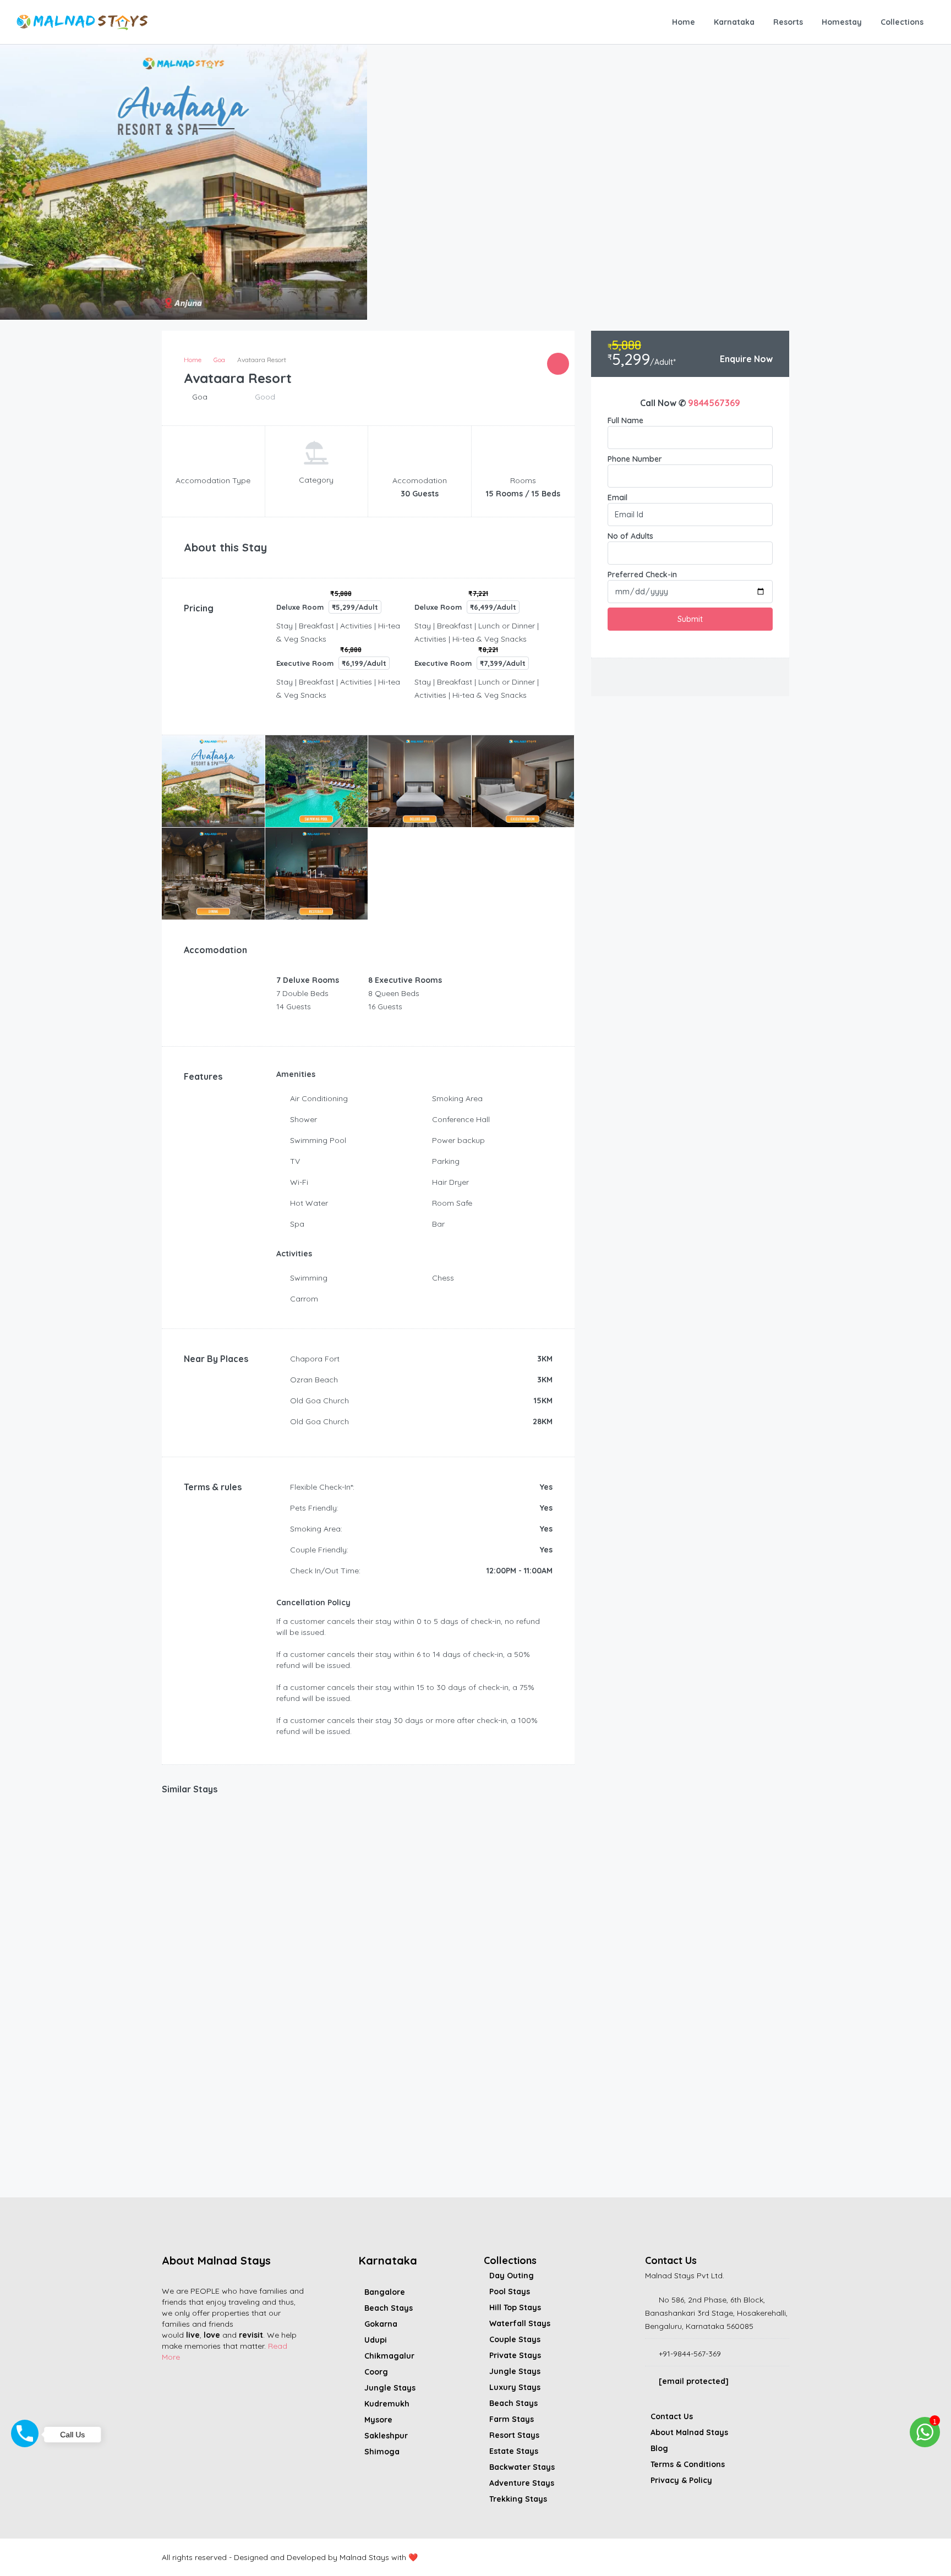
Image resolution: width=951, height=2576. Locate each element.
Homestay (842, 22)
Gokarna (381, 2324)
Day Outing (512, 2276)
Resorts (788, 22)
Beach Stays (389, 2308)
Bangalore (385, 2292)
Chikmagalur (389, 2356)
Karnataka (734, 22)
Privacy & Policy (681, 2480)
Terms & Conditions (688, 2464)
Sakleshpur (386, 2436)
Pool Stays (510, 2291)
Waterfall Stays (520, 2323)
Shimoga (382, 2452)
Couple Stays (515, 2339)
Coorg (376, 2372)
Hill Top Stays (515, 2307)
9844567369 (714, 403)
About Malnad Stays (689, 2432)
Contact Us (672, 2416)
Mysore (378, 2420)
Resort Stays (514, 2435)
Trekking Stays (518, 2499)
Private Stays (515, 2355)
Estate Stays (514, 2451)
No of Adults (630, 536)
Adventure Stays (522, 2483)
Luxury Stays (515, 2387)
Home (684, 22)
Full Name (625, 420)
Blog (659, 2448)
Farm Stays (512, 2419)
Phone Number (635, 459)
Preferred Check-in (642, 575)
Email (617, 497)
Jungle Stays (390, 2388)
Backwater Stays (522, 2467)
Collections (902, 22)
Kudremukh (387, 2404)
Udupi (376, 2340)
